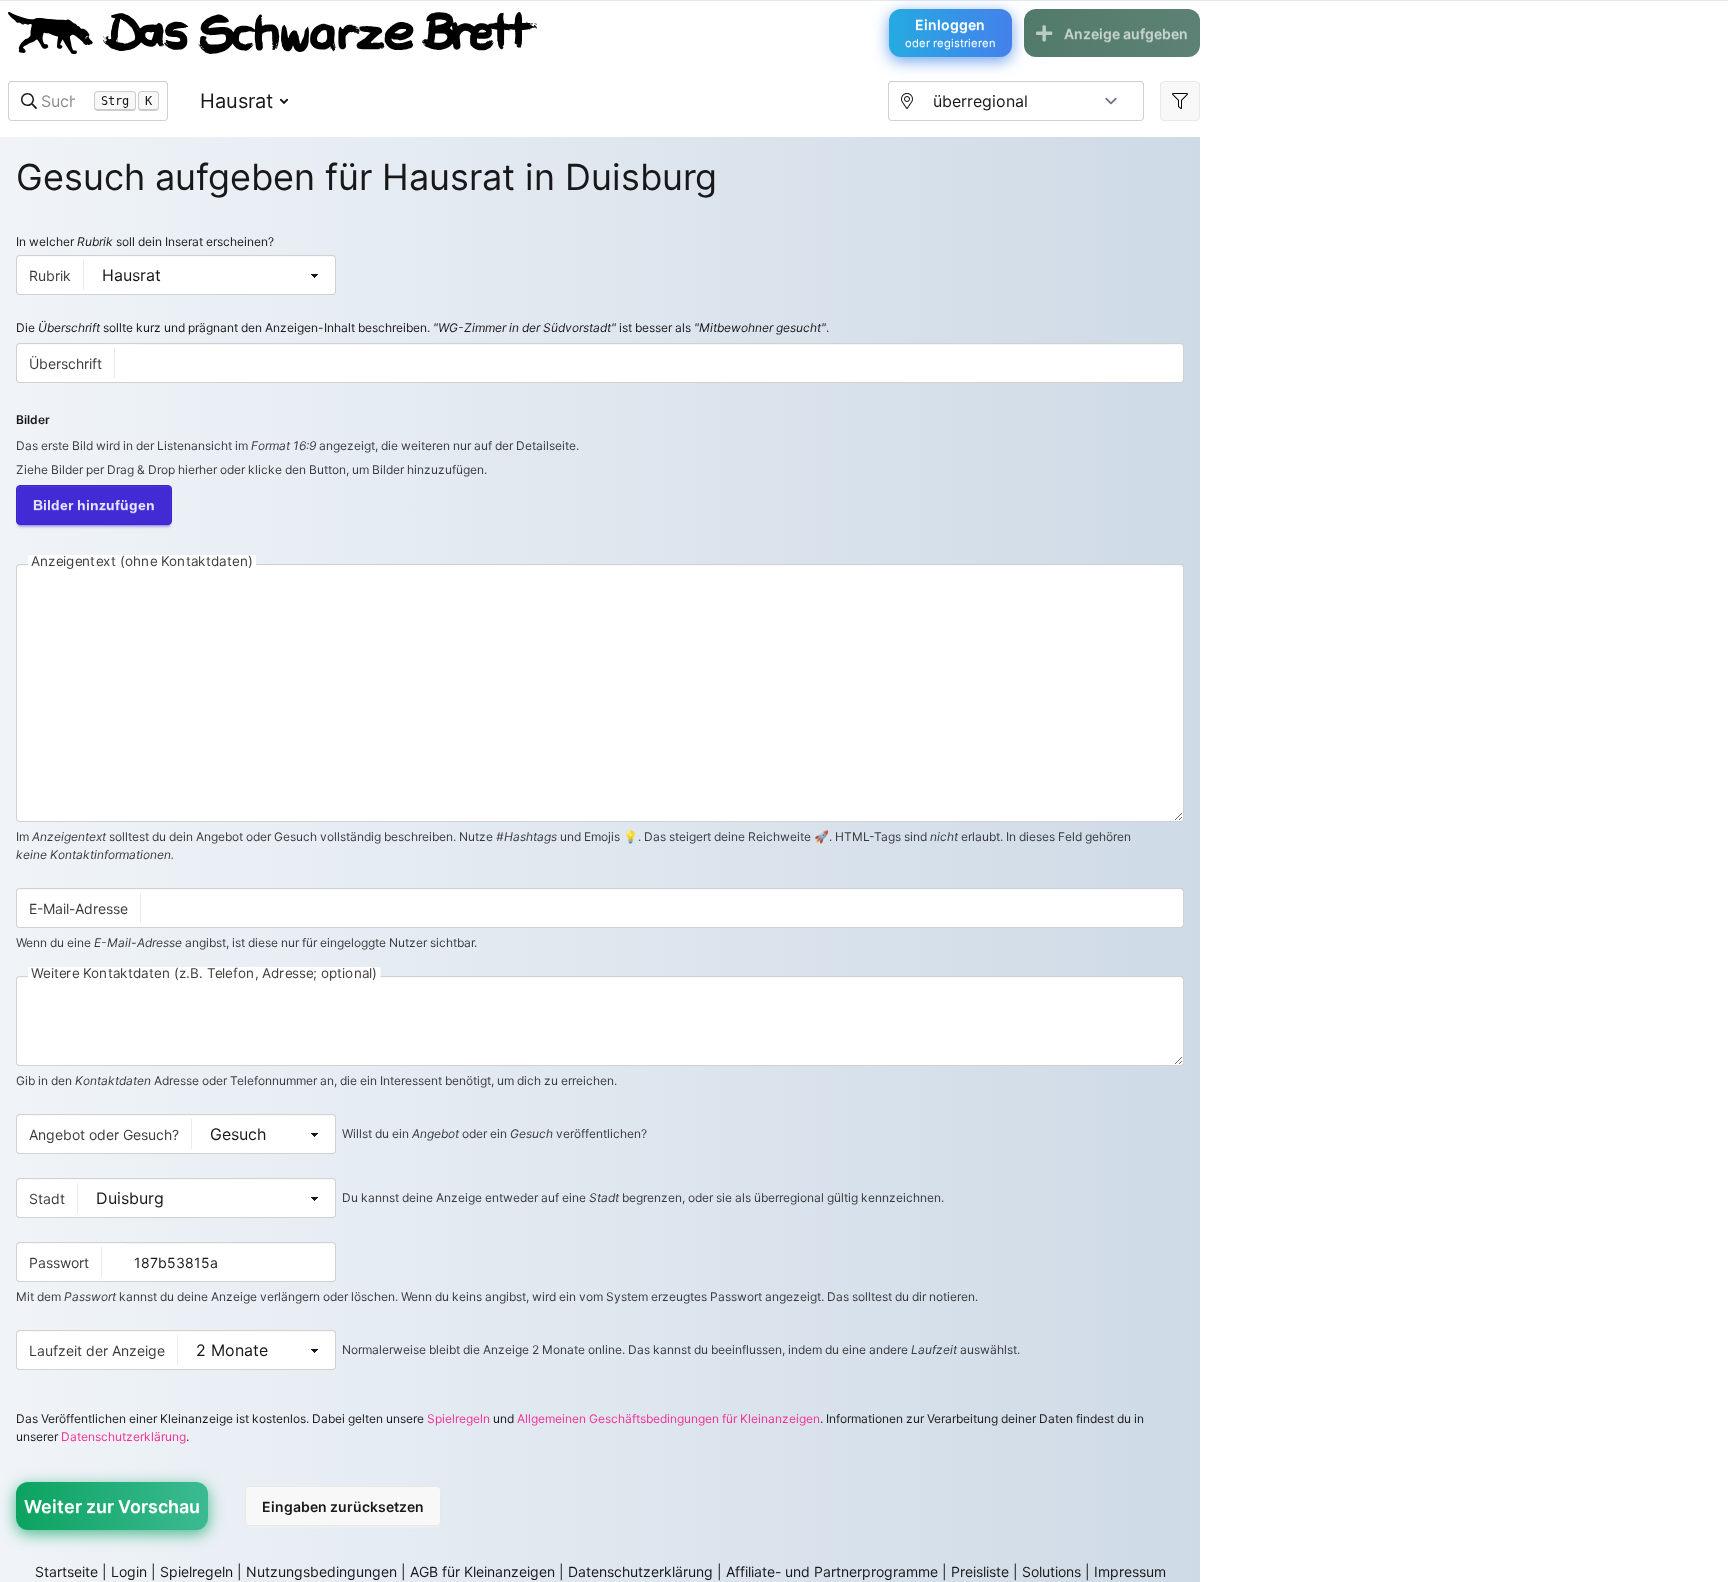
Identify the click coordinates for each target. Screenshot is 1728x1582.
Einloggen (950, 33)
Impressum (1130, 1571)
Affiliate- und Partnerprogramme (832, 1571)
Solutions (1051, 1571)
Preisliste (980, 1571)
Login (129, 1571)
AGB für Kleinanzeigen (482, 1571)
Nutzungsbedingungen (321, 1571)
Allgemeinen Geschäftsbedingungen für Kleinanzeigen (668, 1418)
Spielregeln (458, 1418)
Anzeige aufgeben (1126, 33)
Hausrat (236, 101)
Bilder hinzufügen (94, 505)
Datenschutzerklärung (123, 1436)
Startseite (66, 1571)
